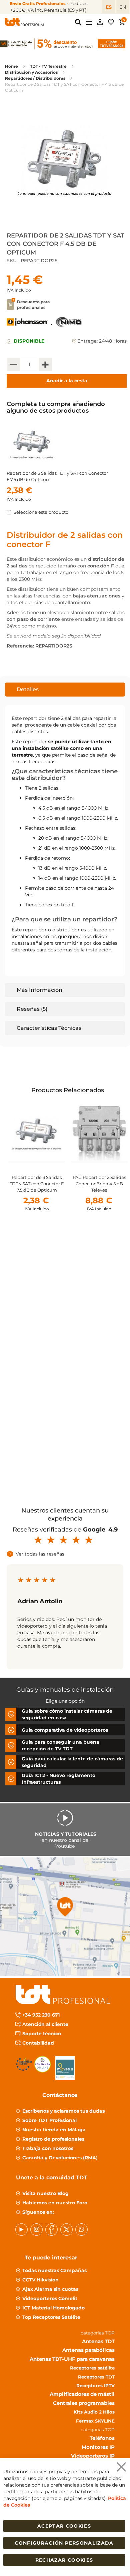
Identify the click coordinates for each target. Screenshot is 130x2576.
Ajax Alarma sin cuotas (50, 2289)
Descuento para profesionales (33, 305)
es (109, 7)
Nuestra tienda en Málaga (54, 2130)
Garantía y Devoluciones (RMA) (60, 2158)
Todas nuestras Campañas (54, 2270)
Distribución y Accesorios (31, 72)
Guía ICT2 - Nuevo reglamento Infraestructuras (58, 1779)
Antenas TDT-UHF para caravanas (72, 2359)
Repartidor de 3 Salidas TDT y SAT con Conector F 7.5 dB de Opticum (37, 1184)
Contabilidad (38, 2043)
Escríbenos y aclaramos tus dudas (63, 2111)
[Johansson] (27, 326)
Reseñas (31, 1009)
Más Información (39, 990)
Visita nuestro (45, 2193)
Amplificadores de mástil (82, 2394)
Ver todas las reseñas (40, 1554)
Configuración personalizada (64, 2543)
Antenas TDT (98, 2341)
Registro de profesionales (53, 2139)
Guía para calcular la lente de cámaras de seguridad (72, 1762)
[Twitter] (66, 2230)
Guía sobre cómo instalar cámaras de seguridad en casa (67, 1714)
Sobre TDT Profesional (49, 2120)
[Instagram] (36, 2230)
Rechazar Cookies (64, 2560)
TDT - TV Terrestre (48, 66)
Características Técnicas (49, 1028)
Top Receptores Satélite (51, 2317)
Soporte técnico (42, 2034)
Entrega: (87, 341)
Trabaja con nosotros (48, 2148)
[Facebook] (51, 2230)
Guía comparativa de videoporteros (65, 1730)
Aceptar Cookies (64, 2526)
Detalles (28, 689)
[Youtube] (21, 2230)
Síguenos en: (38, 2212)
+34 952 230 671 (41, 2015)
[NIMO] (69, 326)
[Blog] (81, 2230)
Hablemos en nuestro (55, 2203)
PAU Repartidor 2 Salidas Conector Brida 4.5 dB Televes (99, 1184)
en (123, 7)
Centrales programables (84, 2403)
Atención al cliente (45, 2024)
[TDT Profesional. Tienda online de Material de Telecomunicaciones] (25, 22)
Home (11, 66)
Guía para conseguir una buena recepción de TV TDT (60, 1745)
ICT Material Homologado (53, 2308)
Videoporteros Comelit (50, 2298)
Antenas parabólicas (88, 2350)
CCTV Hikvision (40, 2280)
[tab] (65, 690)
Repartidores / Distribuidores (35, 78)
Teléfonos (102, 2438)
